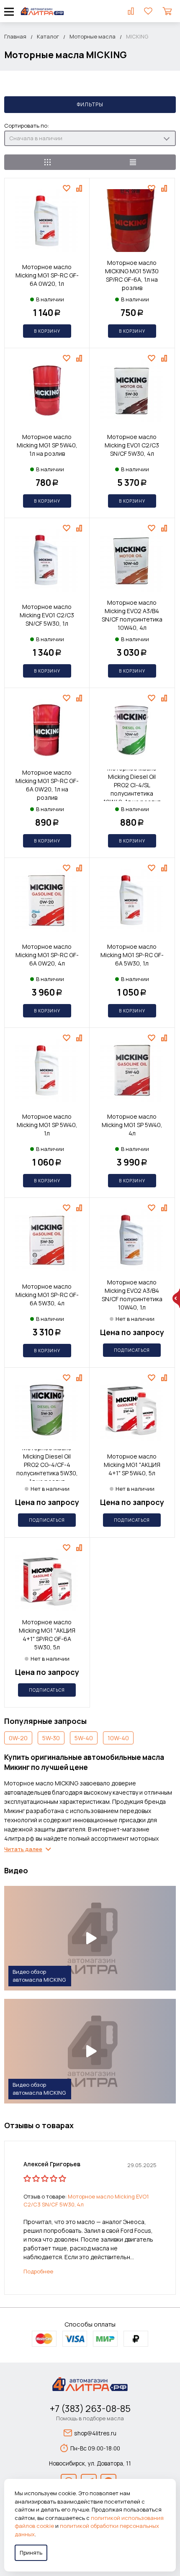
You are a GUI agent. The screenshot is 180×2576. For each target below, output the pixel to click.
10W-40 (118, 1738)
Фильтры (90, 104)
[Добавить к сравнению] (80, 188)
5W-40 (84, 1738)
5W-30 (51, 1738)
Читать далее (23, 1849)
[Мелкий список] (133, 162)
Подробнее (38, 2271)
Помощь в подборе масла (90, 2418)
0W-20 (18, 1738)
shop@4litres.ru (95, 2433)
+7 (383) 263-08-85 (90, 2409)
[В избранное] (68, 188)
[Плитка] (47, 162)
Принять (31, 2553)
